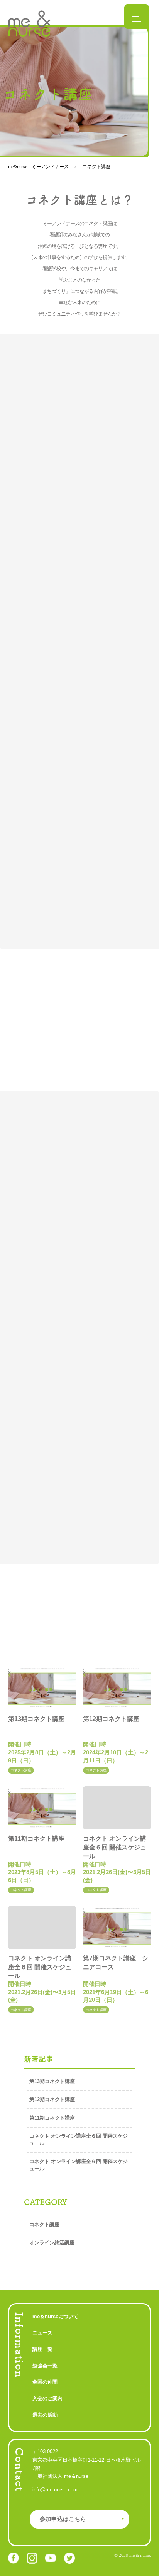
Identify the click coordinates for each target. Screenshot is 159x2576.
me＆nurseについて (55, 2316)
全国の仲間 (45, 2382)
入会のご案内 (47, 2398)
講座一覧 (42, 2349)
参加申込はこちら (63, 2519)
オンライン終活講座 (52, 2243)
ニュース (42, 2333)
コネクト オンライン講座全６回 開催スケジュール (79, 2140)
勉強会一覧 (45, 2366)
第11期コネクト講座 (55, 2118)
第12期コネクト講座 (55, 2099)
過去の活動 (45, 2415)
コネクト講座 (44, 2224)
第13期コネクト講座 (55, 2081)
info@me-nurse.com (55, 2490)
